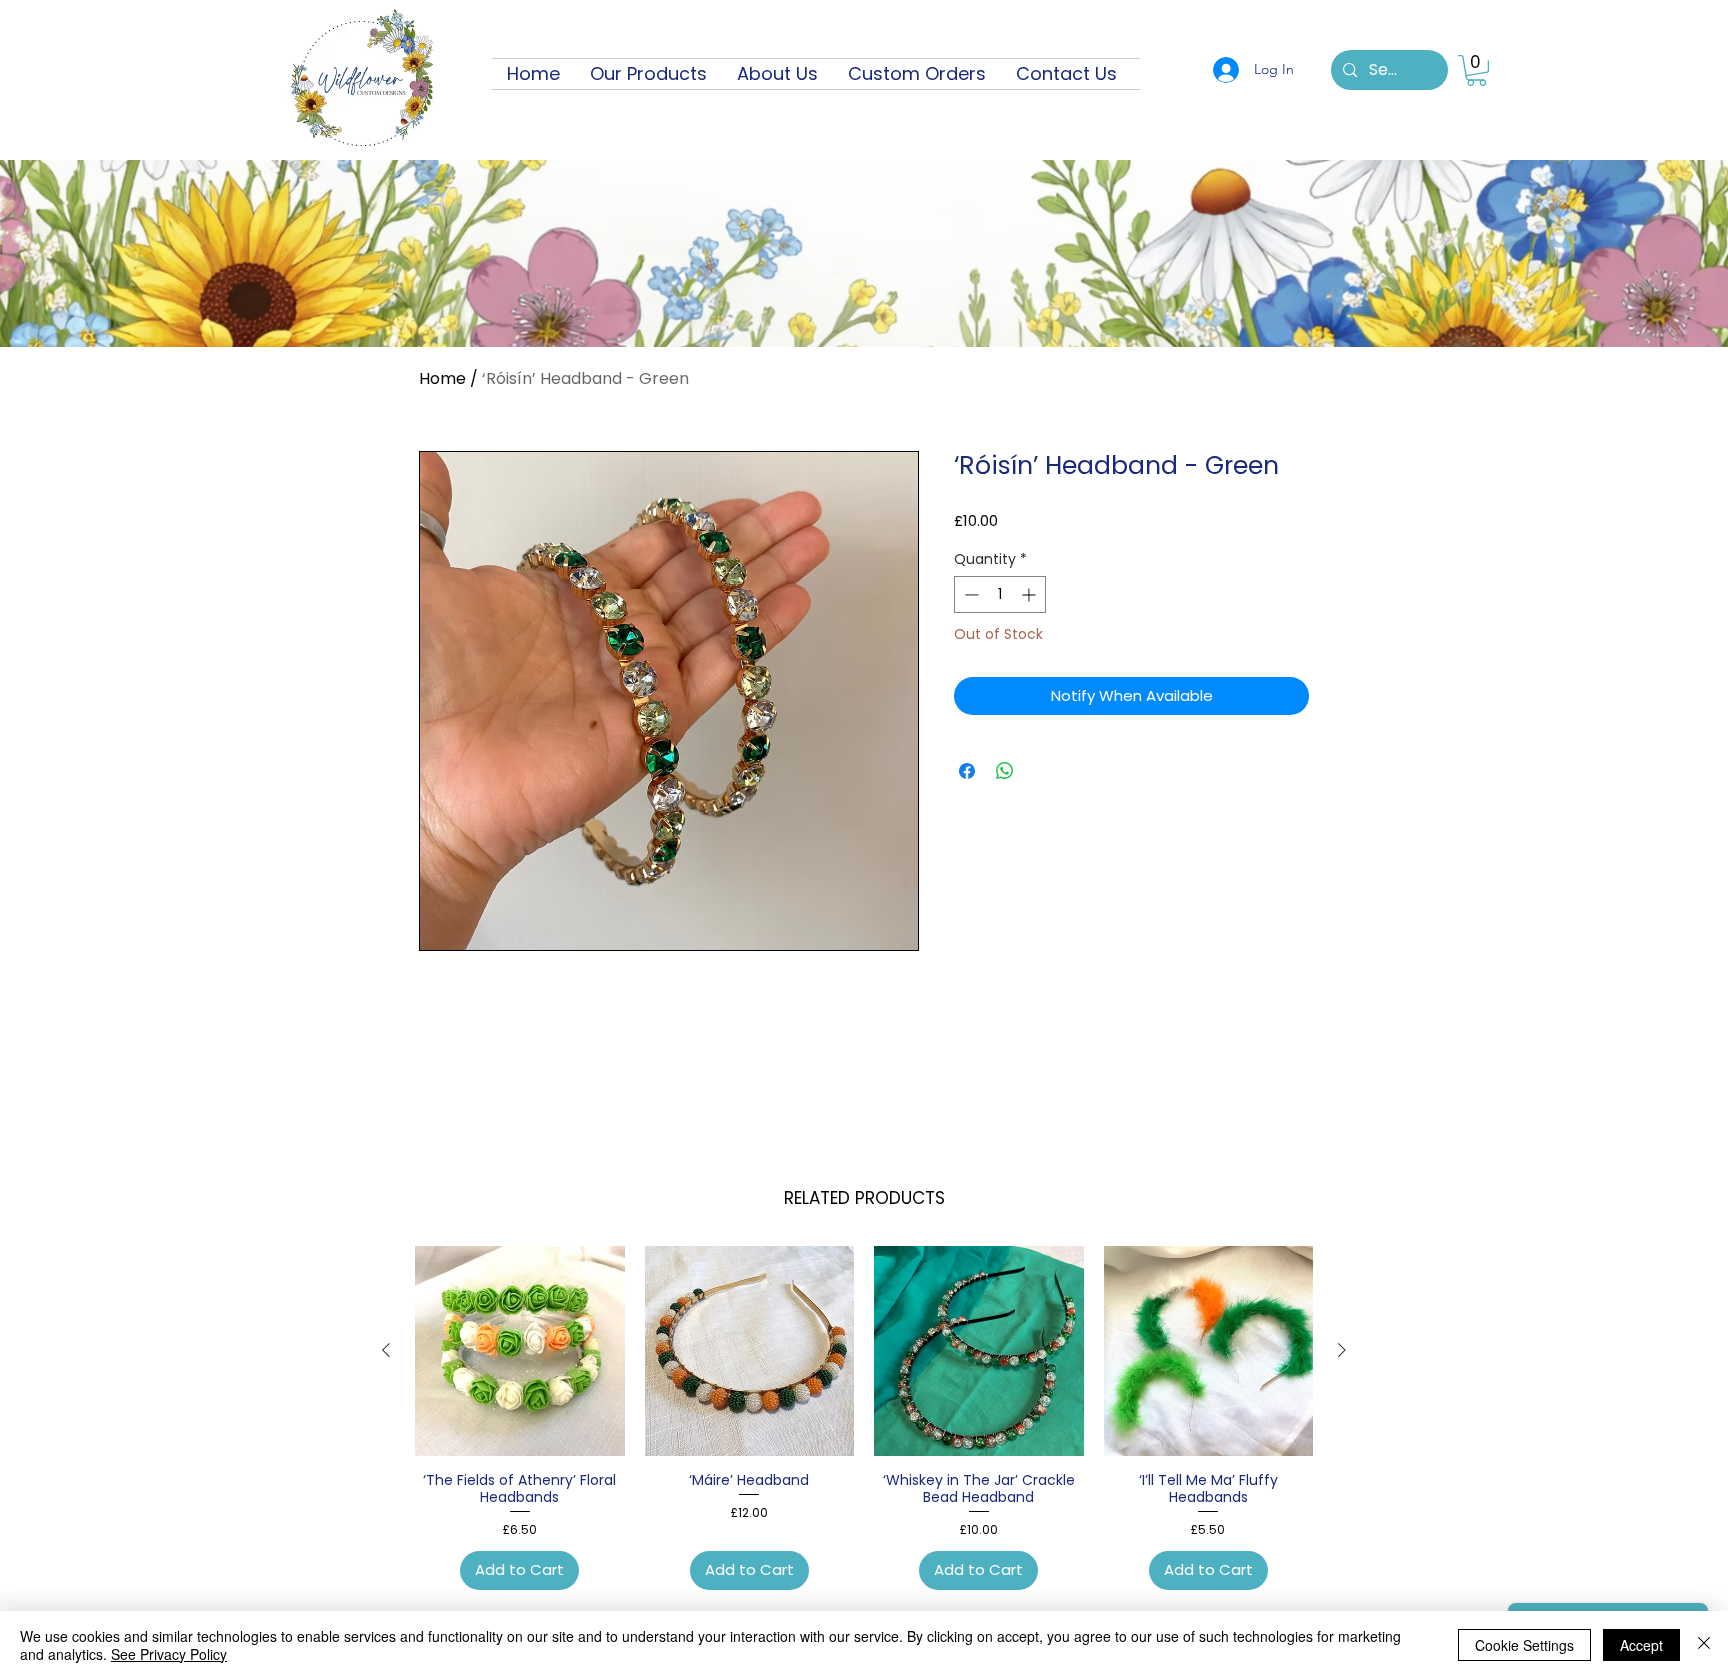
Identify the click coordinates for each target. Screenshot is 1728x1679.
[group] (864, 1418)
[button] (1476, 70)
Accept (1641, 1645)
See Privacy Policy (169, 1654)
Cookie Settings (1524, 1645)
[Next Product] (1342, 1350)
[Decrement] (969, 594)
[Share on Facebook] (967, 771)
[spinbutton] (1000, 594)
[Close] (1704, 1645)
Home (442, 378)
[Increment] (1030, 594)
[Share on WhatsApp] (1005, 771)
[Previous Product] (386, 1350)
